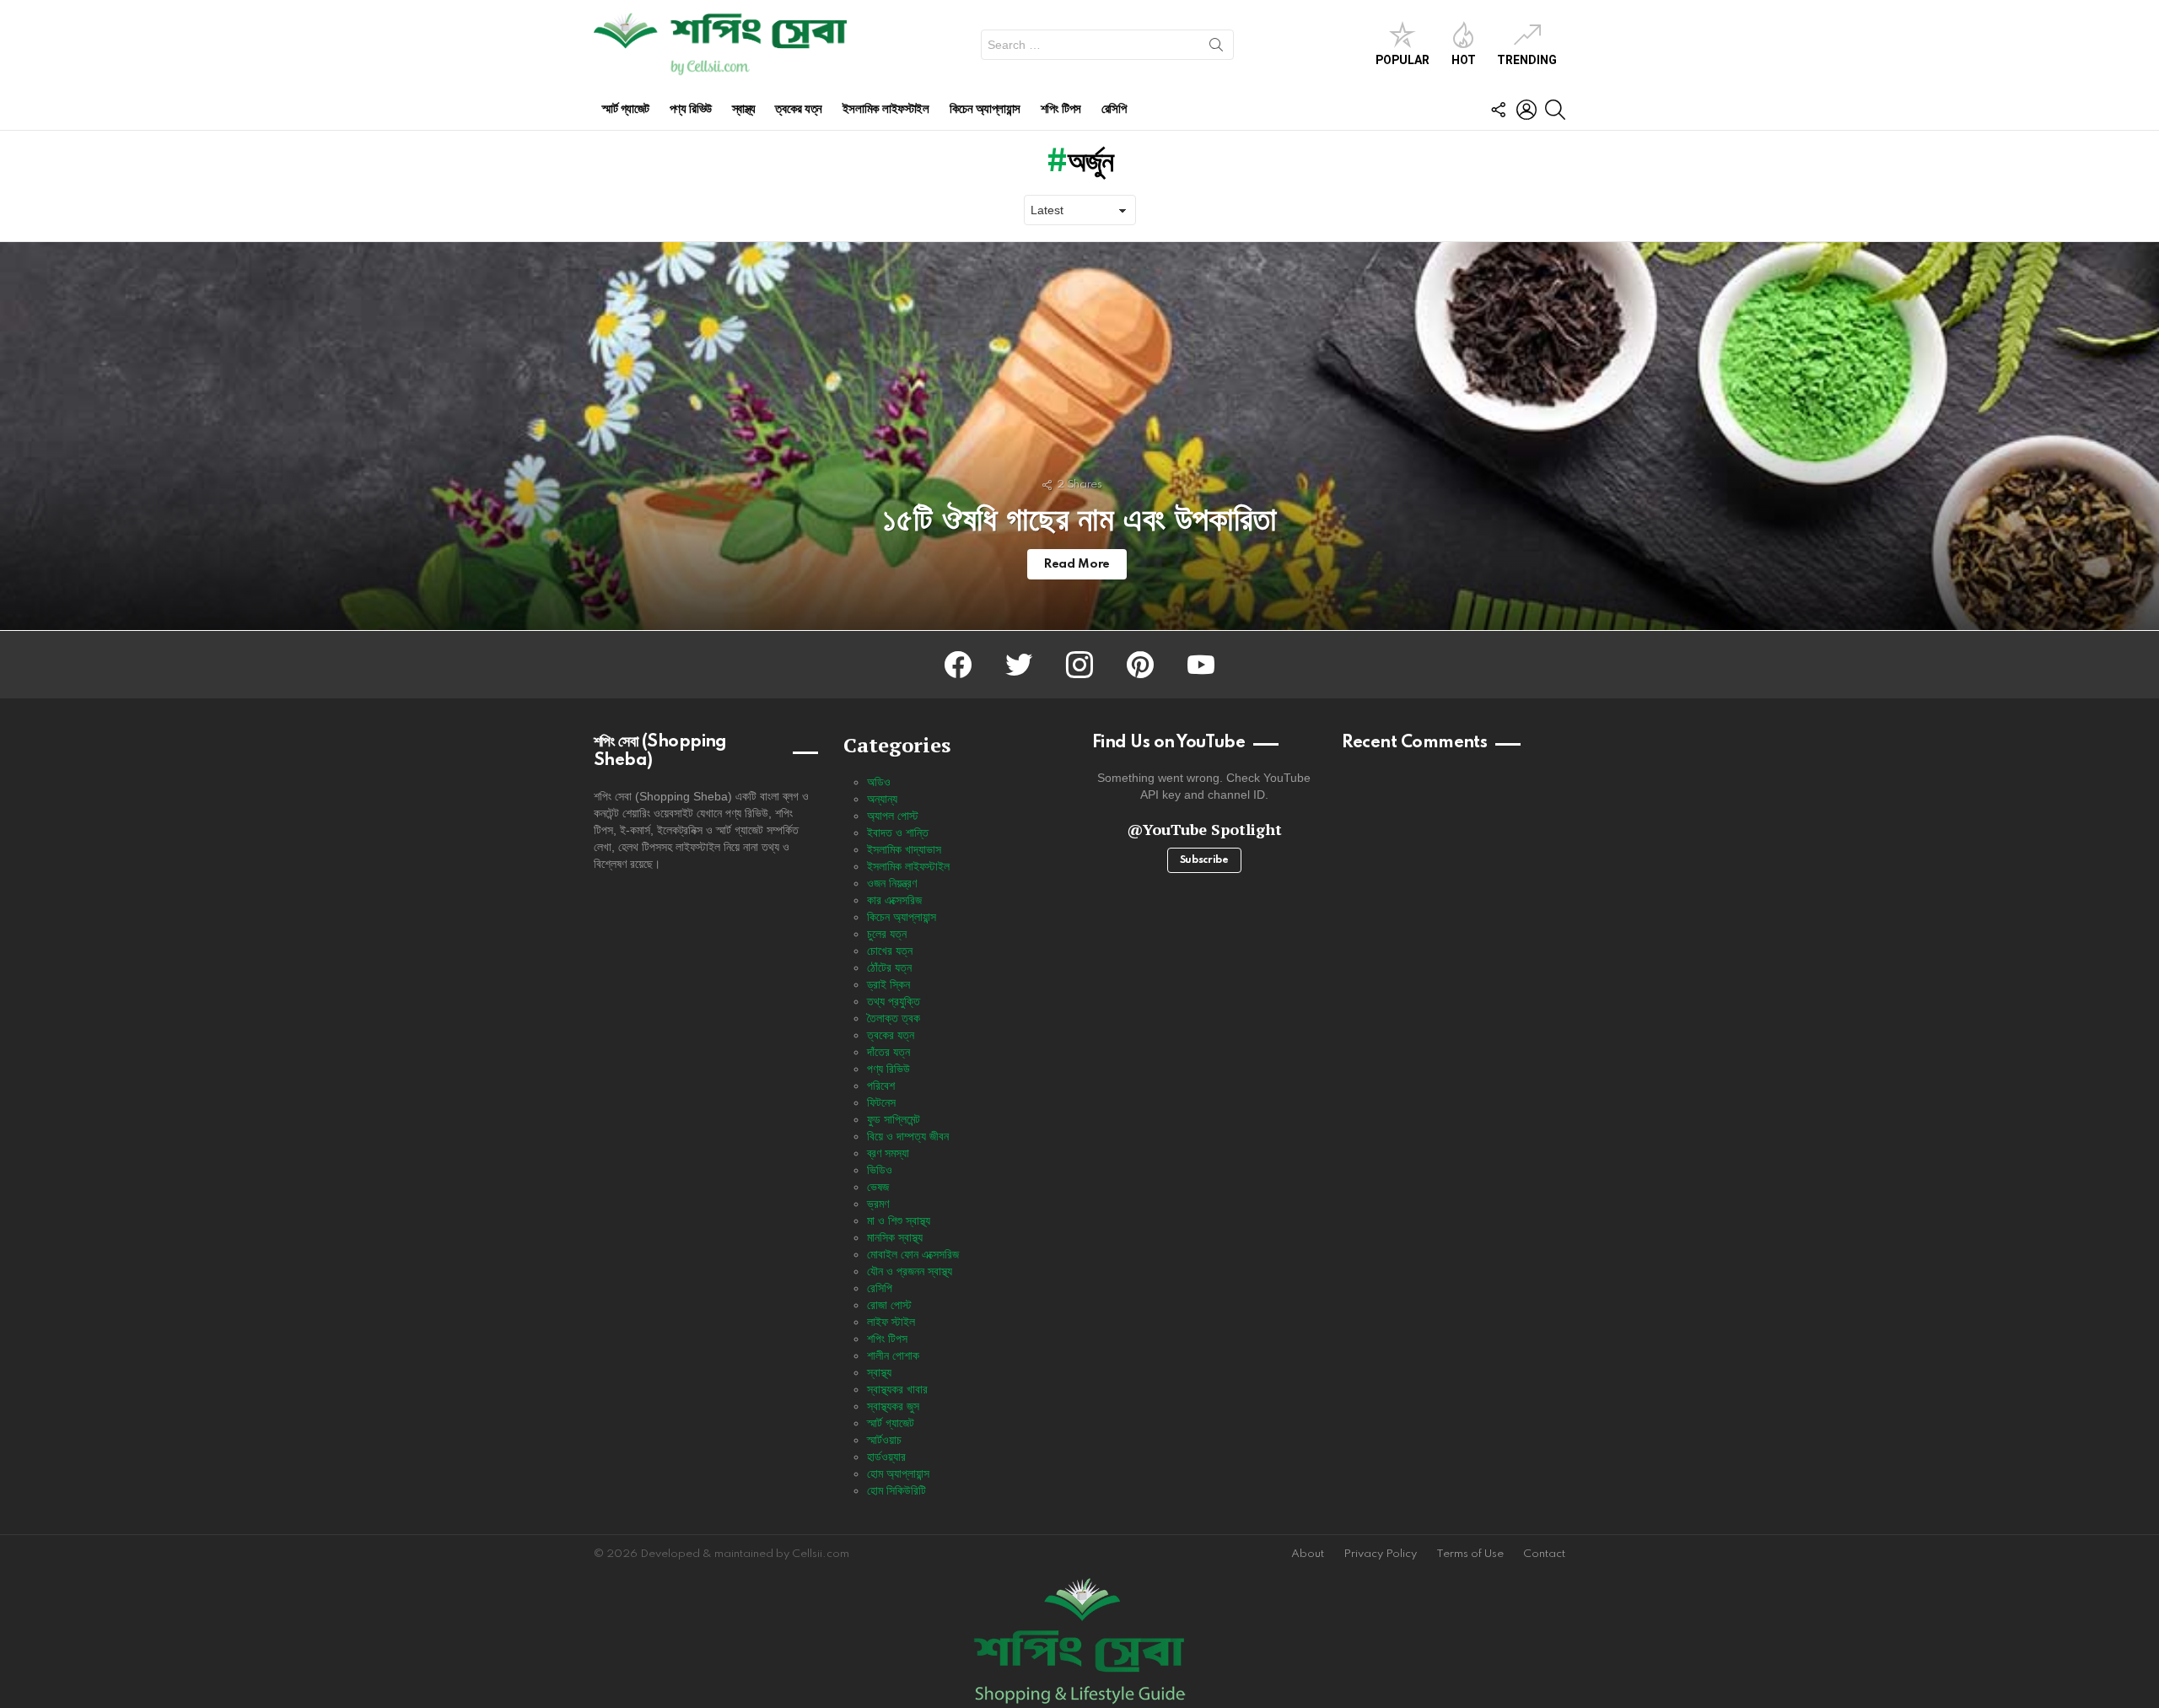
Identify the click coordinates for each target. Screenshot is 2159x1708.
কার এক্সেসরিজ (894, 900)
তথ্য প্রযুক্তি (894, 1001)
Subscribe (1204, 860)
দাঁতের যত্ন (888, 1052)
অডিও (879, 782)
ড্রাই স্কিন (888, 984)
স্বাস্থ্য (744, 109)
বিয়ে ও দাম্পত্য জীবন (908, 1136)
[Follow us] (1498, 110)
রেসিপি (1114, 109)
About (1308, 1554)
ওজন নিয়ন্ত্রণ (892, 883)
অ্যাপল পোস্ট (893, 816)
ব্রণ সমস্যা (888, 1153)
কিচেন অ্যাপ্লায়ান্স (985, 109)
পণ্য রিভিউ (691, 109)
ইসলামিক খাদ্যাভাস (904, 849)
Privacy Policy (1380, 1554)
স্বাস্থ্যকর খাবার (897, 1389)
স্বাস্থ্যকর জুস (893, 1406)
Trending (1527, 60)
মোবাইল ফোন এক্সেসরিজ (913, 1254)
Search (1216, 48)
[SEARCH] (1555, 110)
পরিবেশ (881, 1086)
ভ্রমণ (878, 1204)
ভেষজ (878, 1187)
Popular (1403, 60)
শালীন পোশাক (893, 1355)
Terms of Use (1470, 1554)
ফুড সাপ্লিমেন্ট (894, 1119)
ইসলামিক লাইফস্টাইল (886, 109)
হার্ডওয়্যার (886, 1457)
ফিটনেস (881, 1102)
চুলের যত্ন (887, 934)
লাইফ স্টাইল (891, 1322)
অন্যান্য (882, 799)
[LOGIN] (1526, 110)
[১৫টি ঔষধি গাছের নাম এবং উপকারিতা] (1079, 436)
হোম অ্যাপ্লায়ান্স (898, 1474)
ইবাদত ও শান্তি (898, 832)
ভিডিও (880, 1170)
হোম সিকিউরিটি (896, 1490)
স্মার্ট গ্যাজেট (626, 109)
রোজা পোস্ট (889, 1305)
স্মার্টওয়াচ (884, 1440)
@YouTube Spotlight (1204, 829)
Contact (1544, 1554)
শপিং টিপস (1061, 109)
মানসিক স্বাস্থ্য (895, 1237)
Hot (1464, 60)
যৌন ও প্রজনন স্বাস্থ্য (910, 1271)
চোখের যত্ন (890, 951)
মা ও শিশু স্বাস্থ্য (899, 1220)
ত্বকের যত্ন (798, 109)
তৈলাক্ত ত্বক (894, 1018)
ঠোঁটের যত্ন (889, 967)
